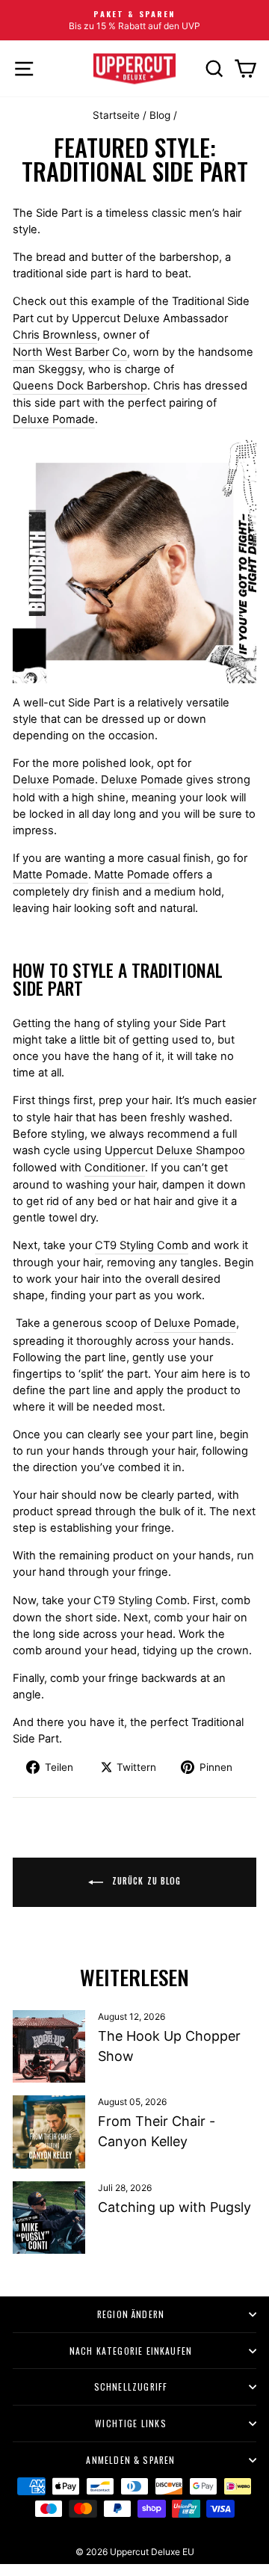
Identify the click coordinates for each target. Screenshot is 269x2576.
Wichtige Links (131, 2423)
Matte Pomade (50, 875)
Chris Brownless (55, 335)
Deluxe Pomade (54, 419)
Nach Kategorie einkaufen (131, 2351)
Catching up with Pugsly (174, 2207)
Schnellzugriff (131, 2387)
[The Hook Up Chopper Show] (49, 2046)
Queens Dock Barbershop (80, 386)
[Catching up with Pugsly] (49, 2218)
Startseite (116, 115)
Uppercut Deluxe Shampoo (175, 1150)
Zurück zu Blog (145, 1881)
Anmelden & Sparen (130, 2460)
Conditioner (115, 1168)
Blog (160, 115)
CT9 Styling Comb (142, 1245)
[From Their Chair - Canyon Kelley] (49, 2132)
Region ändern (131, 2314)
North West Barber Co (70, 352)
